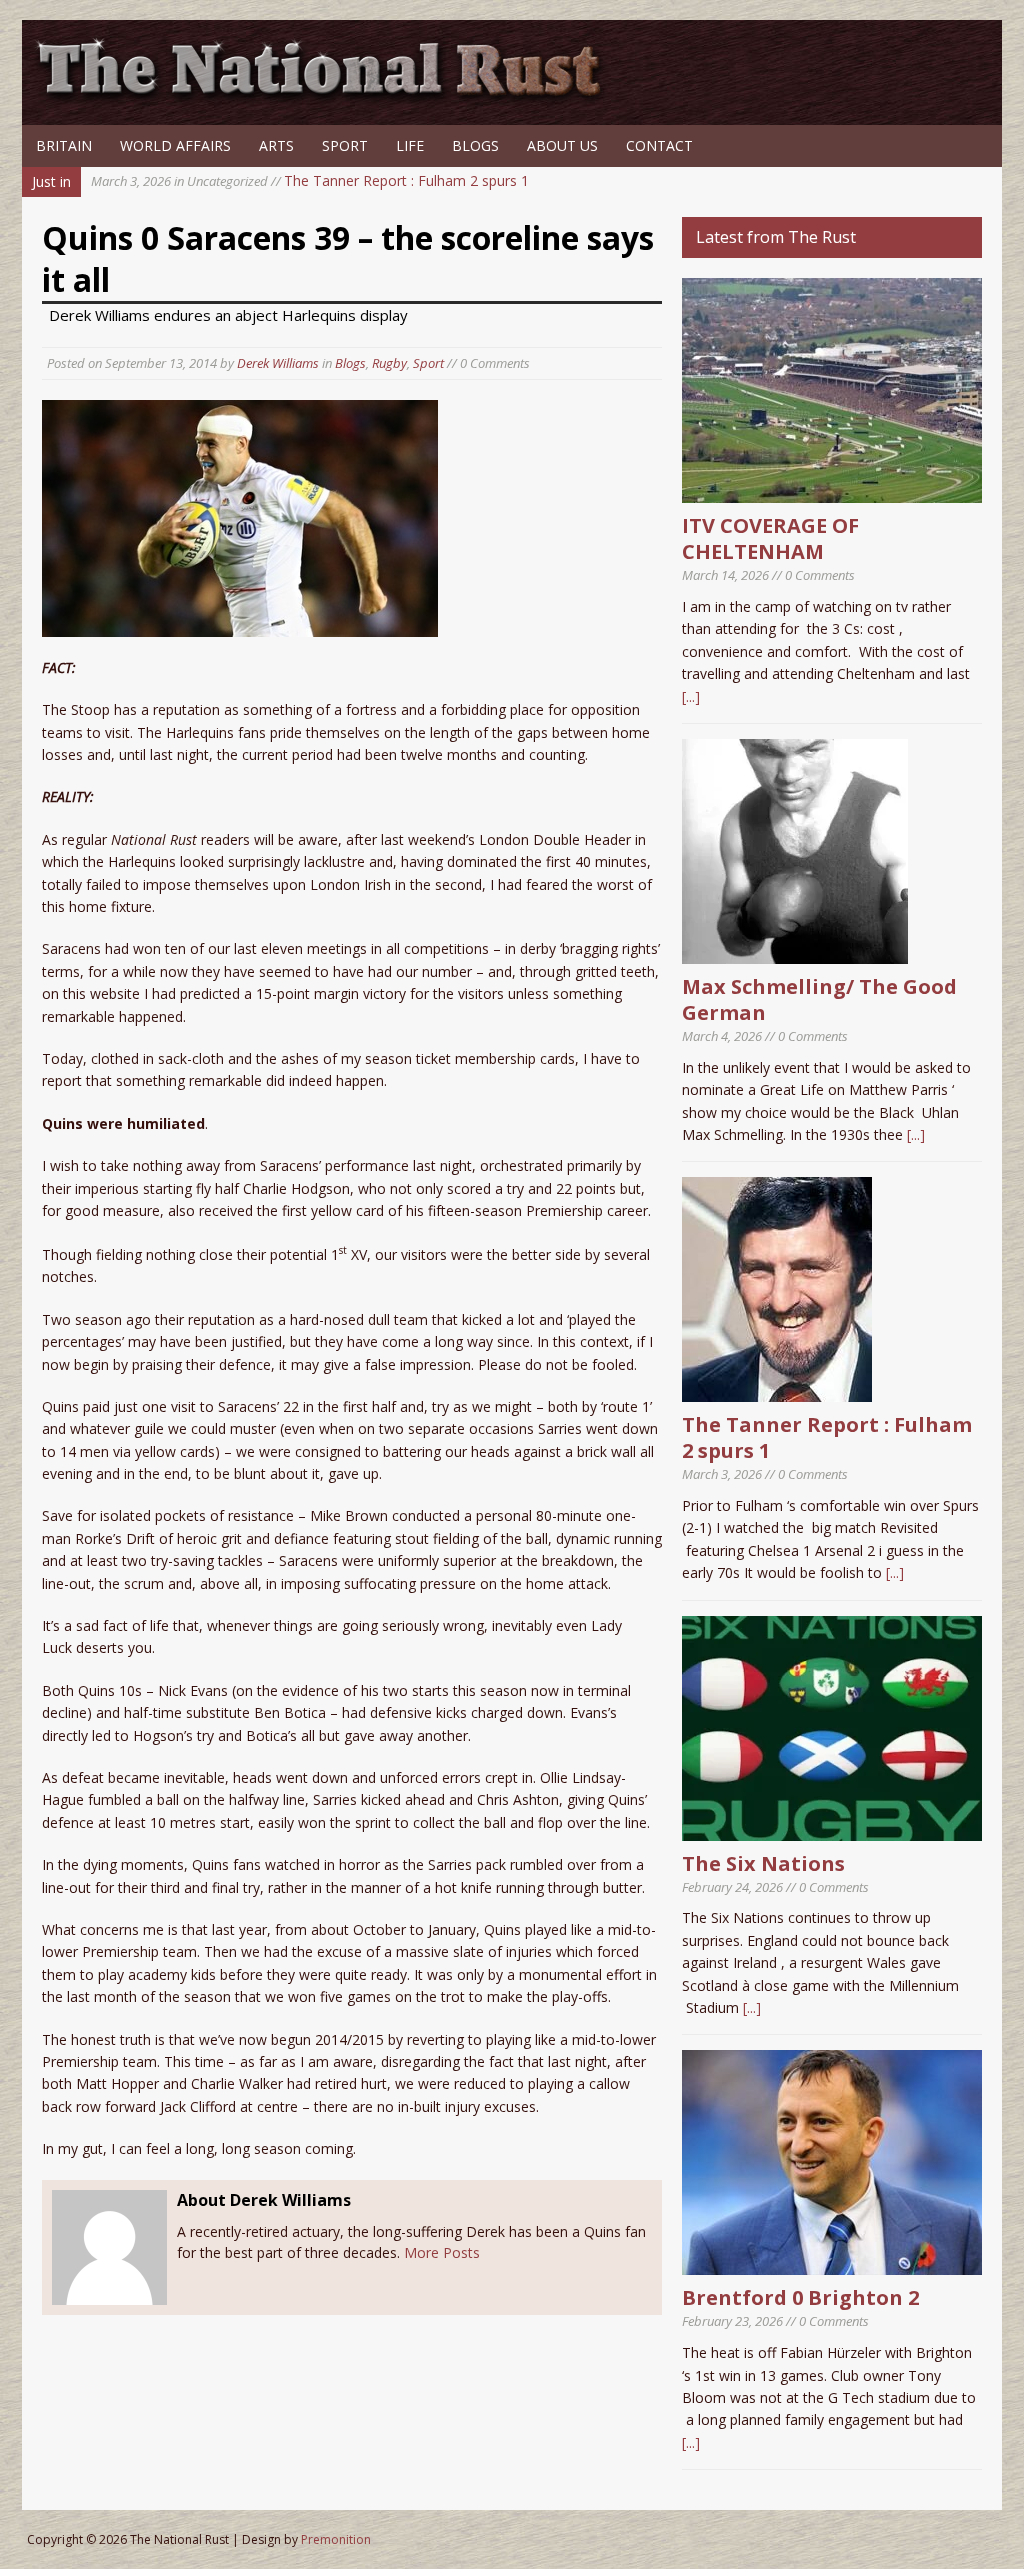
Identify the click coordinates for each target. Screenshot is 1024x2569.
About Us (562, 145)
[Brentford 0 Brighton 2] (832, 2263)
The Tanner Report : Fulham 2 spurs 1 (310, 180)
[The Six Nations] (832, 1828)
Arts (276, 145)
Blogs (475, 145)
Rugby (389, 363)
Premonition (336, 2539)
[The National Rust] (327, 97)
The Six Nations (763, 1863)
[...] (691, 696)
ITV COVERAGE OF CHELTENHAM (770, 538)
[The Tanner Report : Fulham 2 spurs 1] (777, 1390)
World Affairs (175, 145)
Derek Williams (278, 363)
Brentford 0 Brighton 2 (800, 2297)
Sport (345, 145)
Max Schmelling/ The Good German (819, 999)
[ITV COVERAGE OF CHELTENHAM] (832, 491)
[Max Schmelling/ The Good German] (795, 952)
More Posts (442, 2252)
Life (410, 145)
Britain (64, 145)
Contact (659, 145)
